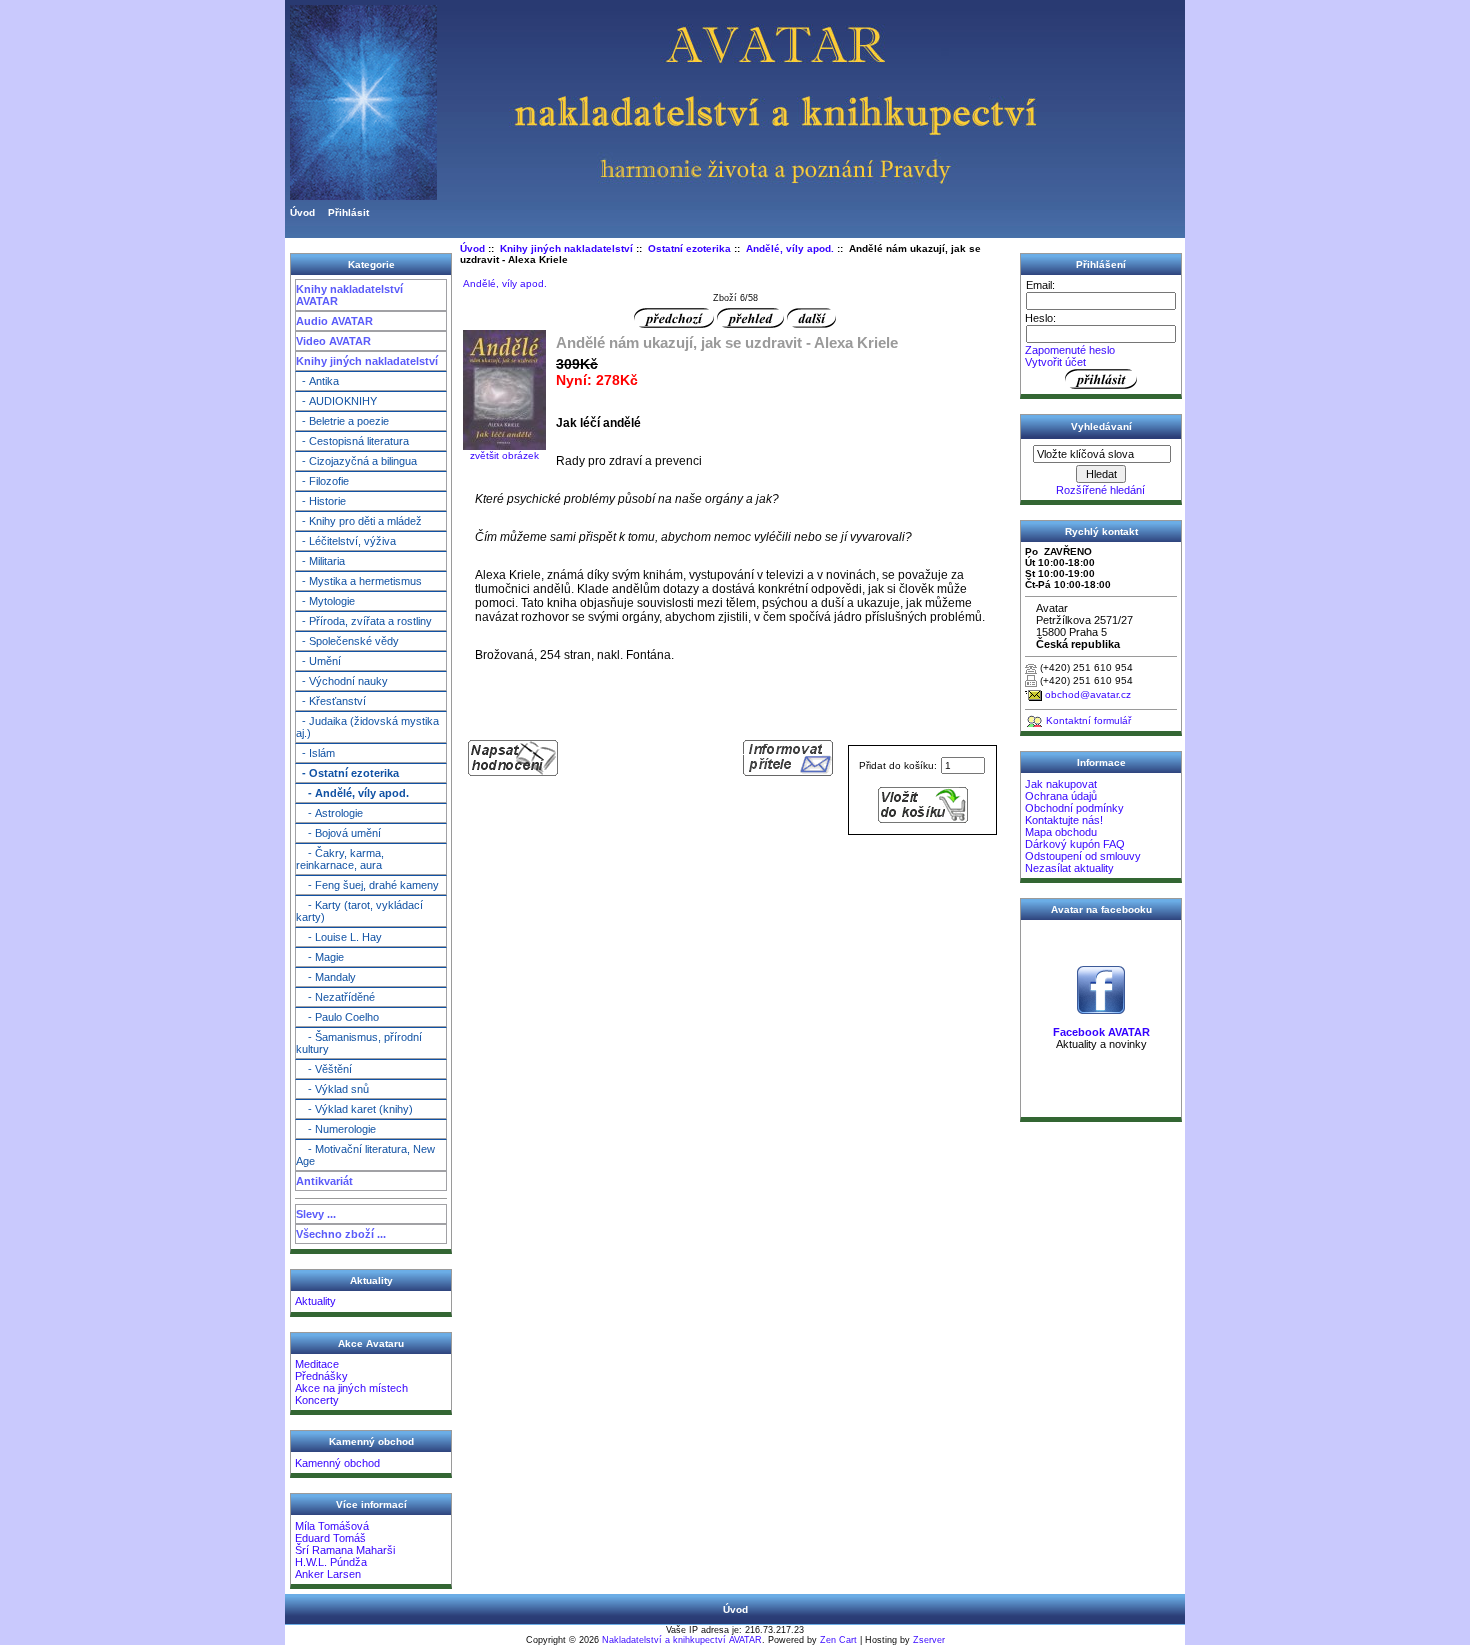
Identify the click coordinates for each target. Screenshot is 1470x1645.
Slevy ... (316, 1214)
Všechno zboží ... (341, 1234)
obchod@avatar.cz (1088, 694)
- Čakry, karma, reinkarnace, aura (340, 859)
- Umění (318, 661)
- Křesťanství (331, 701)
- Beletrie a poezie (342, 421)
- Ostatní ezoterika (347, 773)
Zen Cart (838, 1640)
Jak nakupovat (1061, 784)
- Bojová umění (338, 833)
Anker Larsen (328, 1574)
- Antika (317, 381)
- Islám (315, 753)
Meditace (317, 1364)
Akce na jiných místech (351, 1388)
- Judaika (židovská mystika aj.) (367, 727)
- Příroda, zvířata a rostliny (364, 621)
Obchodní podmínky (1074, 808)
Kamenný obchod (337, 1463)
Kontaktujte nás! (1064, 820)
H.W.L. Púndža (331, 1562)
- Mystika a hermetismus (359, 581)
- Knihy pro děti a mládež (359, 521)
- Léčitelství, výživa (346, 541)
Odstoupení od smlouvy (1083, 856)
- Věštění (324, 1069)
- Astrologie (329, 813)
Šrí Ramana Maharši (345, 1550)
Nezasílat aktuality (1069, 868)
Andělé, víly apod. (790, 248)
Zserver (929, 1640)
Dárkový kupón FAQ (1075, 844)
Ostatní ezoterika (689, 248)
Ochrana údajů (1061, 796)
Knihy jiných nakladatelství (367, 361)
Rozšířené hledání (1100, 490)
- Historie (321, 501)
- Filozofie (322, 481)
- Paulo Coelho (337, 1017)
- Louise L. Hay (339, 937)
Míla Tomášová (332, 1526)
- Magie (320, 957)
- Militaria (320, 561)
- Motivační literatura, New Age (365, 1155)
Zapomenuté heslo (1070, 350)
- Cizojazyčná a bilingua (356, 461)
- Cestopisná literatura (352, 441)
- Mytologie (325, 601)
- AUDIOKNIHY (336, 401)
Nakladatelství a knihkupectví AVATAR (682, 1640)
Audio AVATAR (334, 321)
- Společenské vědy (347, 641)
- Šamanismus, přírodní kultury (359, 1043)
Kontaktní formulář (1088, 720)
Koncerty (317, 1400)
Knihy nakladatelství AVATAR (349, 295)
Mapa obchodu (1061, 832)
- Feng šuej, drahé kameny (367, 885)
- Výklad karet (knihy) (354, 1109)
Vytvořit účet (1055, 362)
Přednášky (321, 1376)
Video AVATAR (333, 341)
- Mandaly (326, 977)
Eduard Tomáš (330, 1538)
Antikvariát (324, 1181)
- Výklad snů (332, 1089)
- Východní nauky (342, 681)
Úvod (302, 212)
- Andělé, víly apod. (352, 793)
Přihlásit (348, 212)
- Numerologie (336, 1129)
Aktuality (315, 1301)
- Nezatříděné (335, 997)
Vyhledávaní (1101, 426)
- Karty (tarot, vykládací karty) (359, 911)
